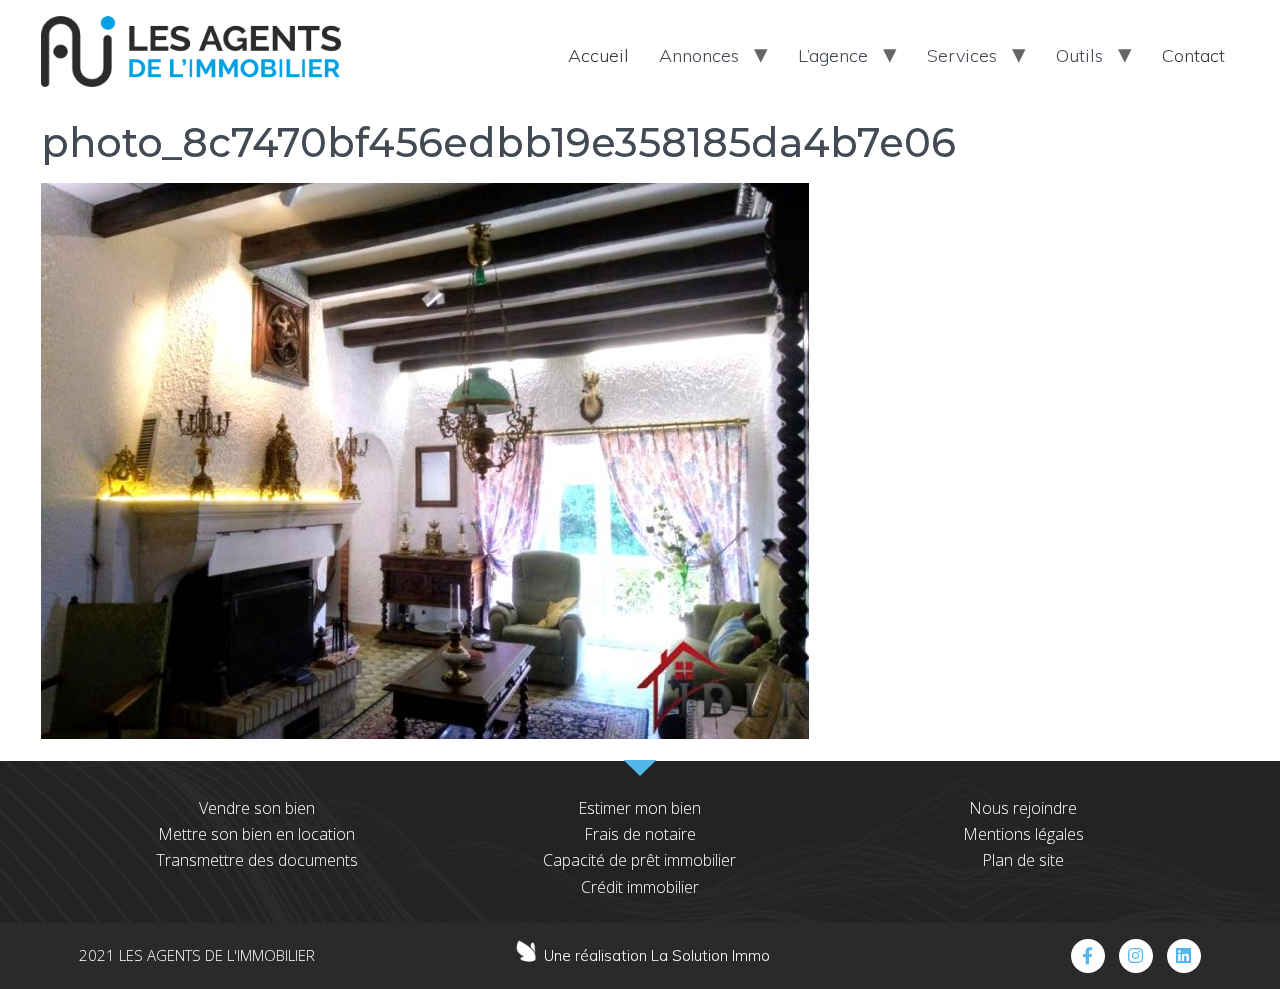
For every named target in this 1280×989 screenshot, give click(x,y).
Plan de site (1023, 860)
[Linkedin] (1184, 956)
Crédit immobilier (640, 887)
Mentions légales (1023, 834)
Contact (1193, 55)
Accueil (598, 55)
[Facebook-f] (1088, 956)
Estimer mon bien (639, 808)
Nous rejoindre (1023, 808)
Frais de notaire (640, 834)
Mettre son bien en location (256, 834)
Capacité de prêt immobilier (639, 860)
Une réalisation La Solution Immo (657, 955)
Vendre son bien (257, 808)
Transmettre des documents (257, 860)
